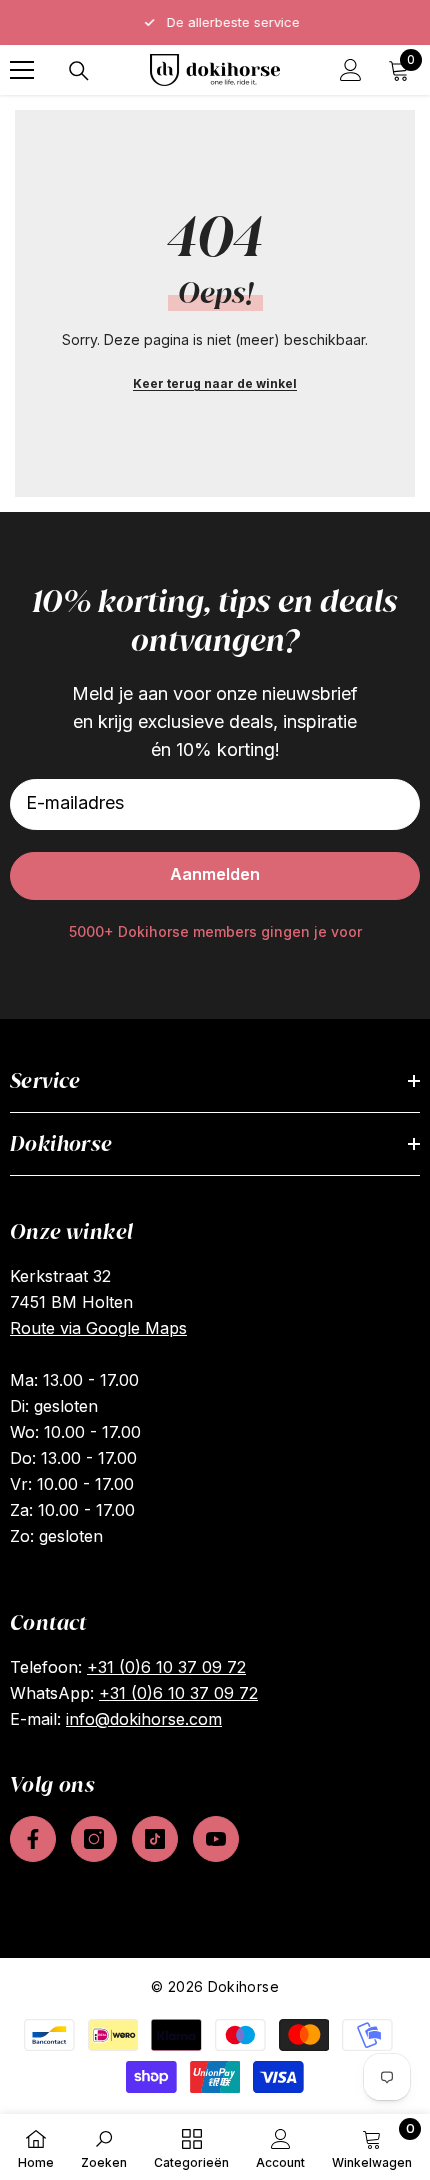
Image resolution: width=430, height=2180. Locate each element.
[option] (215, 22)
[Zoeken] (79, 71)
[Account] (351, 70)
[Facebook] (33, 1839)
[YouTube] (216, 1839)
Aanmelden (215, 874)
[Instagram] (94, 1839)
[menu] (22, 70)
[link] (104, 2147)
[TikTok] (155, 1839)
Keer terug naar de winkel (215, 383)
